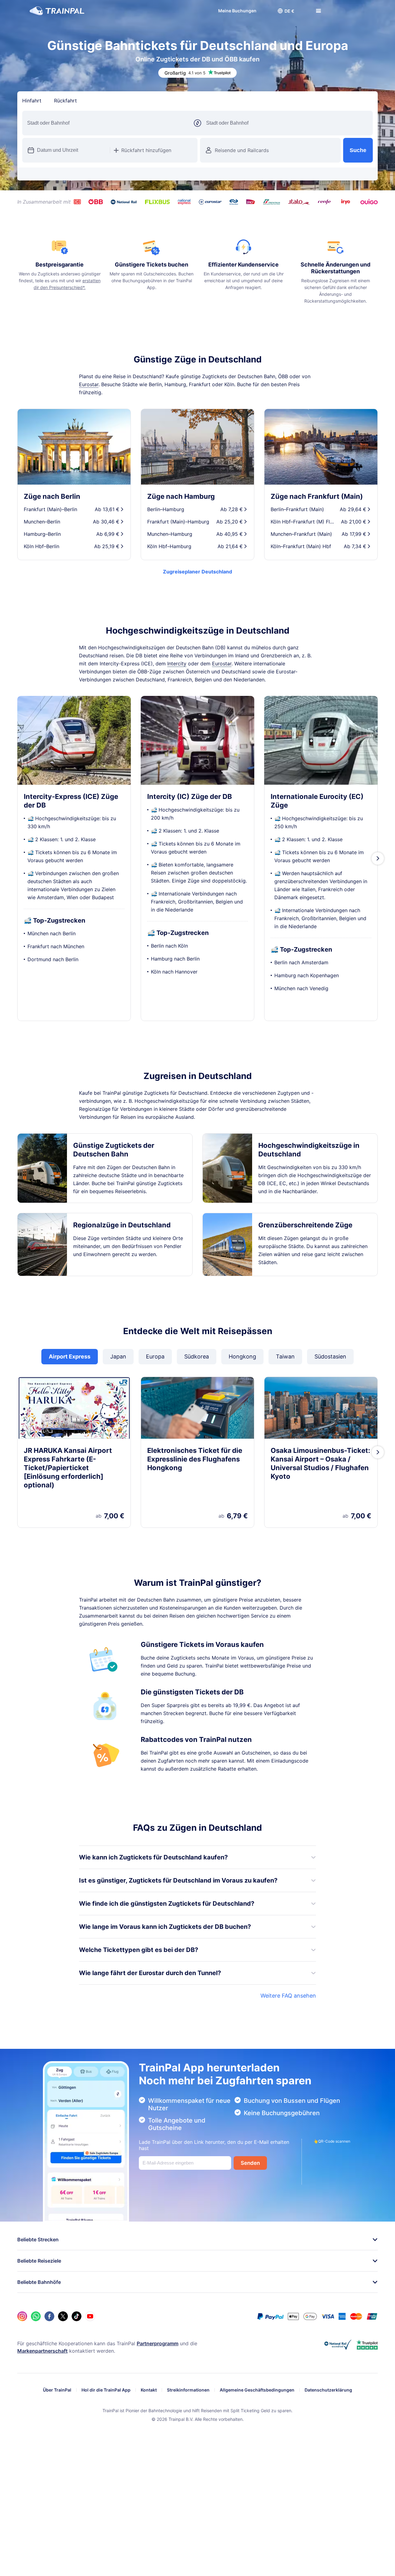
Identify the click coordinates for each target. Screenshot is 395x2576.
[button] (280, 11)
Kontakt (149, 2390)
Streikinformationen (188, 2390)
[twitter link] (63, 2316)
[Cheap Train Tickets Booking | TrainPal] (57, 11)
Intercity (177, 664)
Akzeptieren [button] (357, 2549)
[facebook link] (49, 2316)
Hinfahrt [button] (32, 101)
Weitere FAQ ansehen (288, 1996)
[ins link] (22, 2316)
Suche (358, 150)
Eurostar (89, 384)
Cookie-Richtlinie (184, 2567)
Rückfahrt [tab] (65, 101)
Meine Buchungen (231, 11)
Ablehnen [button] (318, 2549)
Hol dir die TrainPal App (106, 2390)
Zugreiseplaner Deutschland (197, 572)
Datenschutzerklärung (328, 2390)
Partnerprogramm (158, 2343)
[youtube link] (90, 2316)
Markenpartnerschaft (42, 2351)
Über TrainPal (57, 2390)
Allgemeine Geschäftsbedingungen (257, 2390)
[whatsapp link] (36, 2316)
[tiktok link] (77, 2316)
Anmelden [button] (348, 11)
